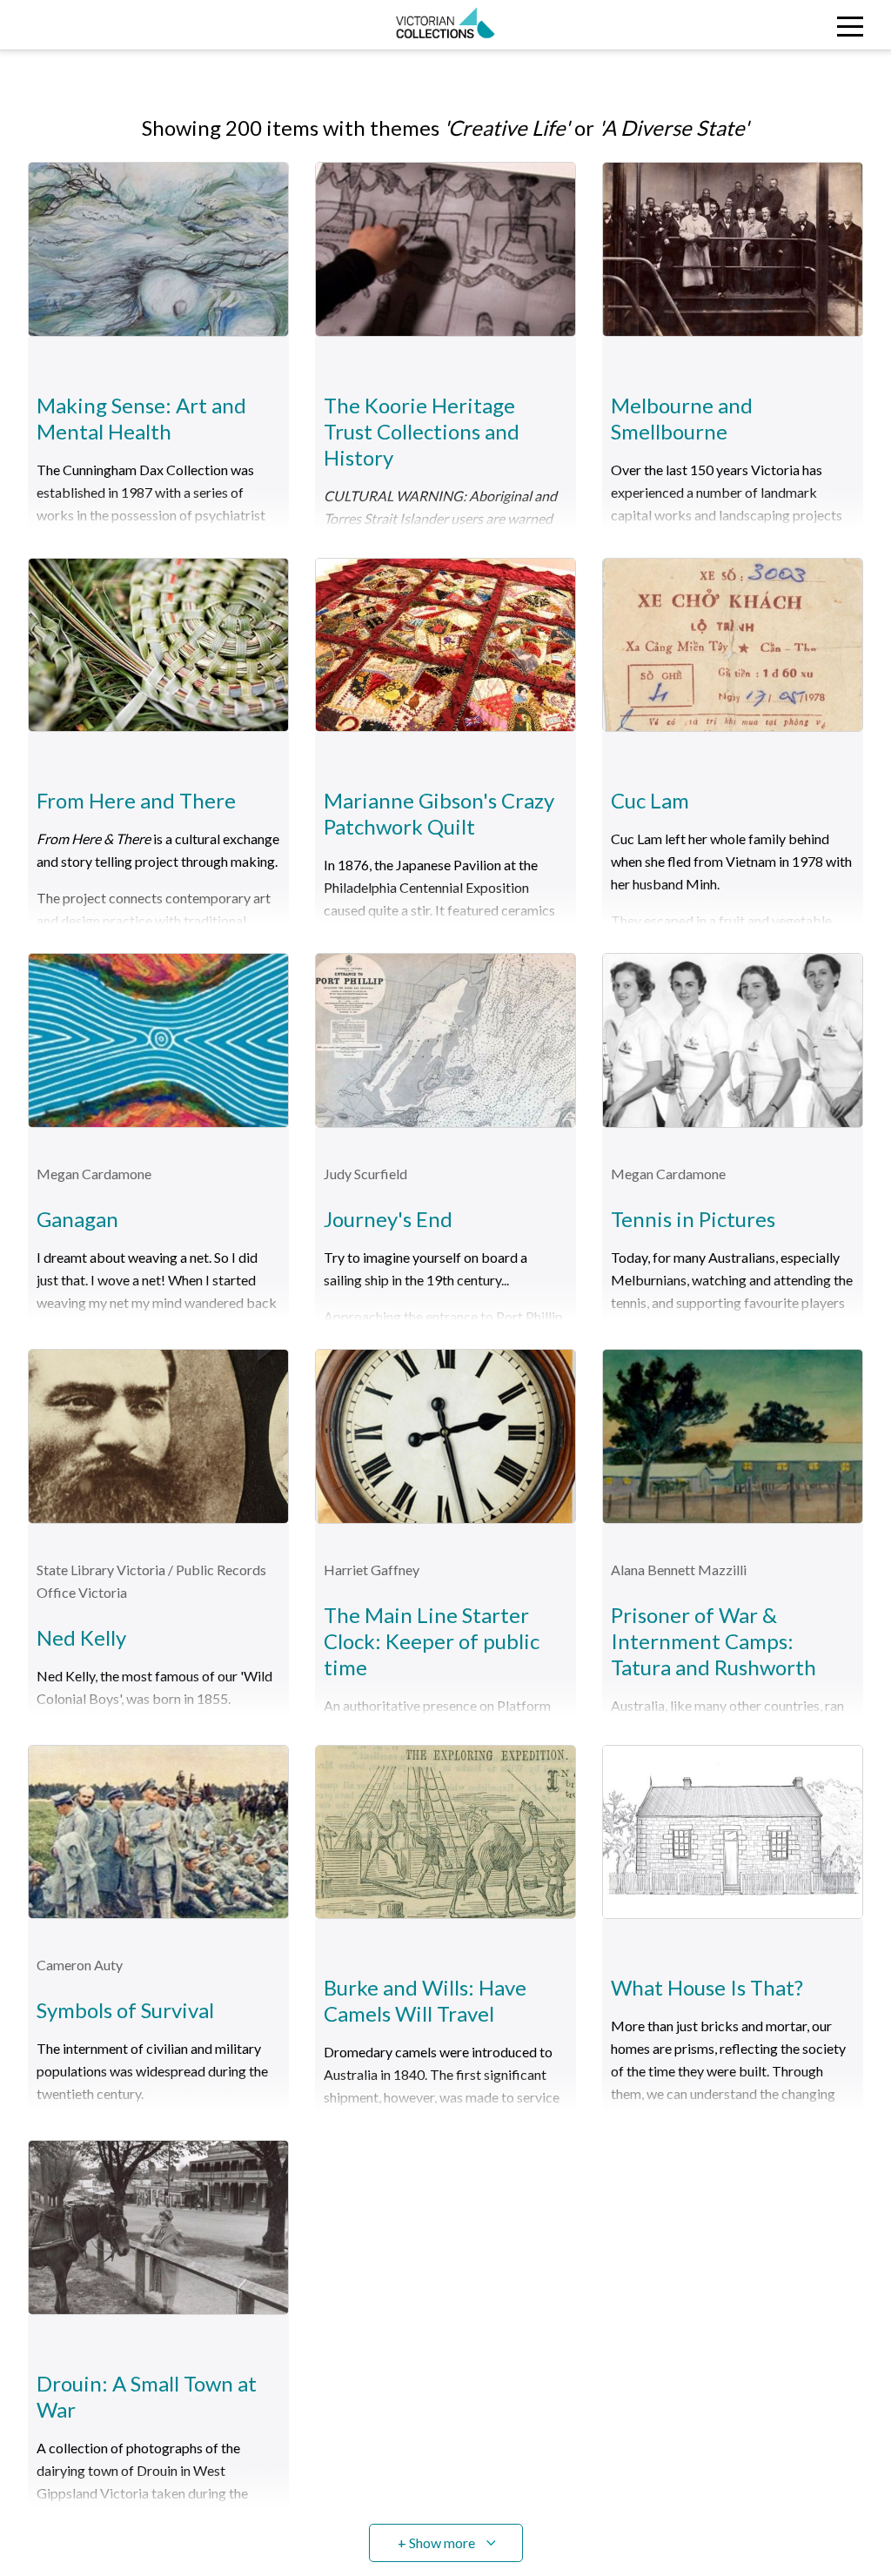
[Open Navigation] (778, 25)
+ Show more (436, 2542)
